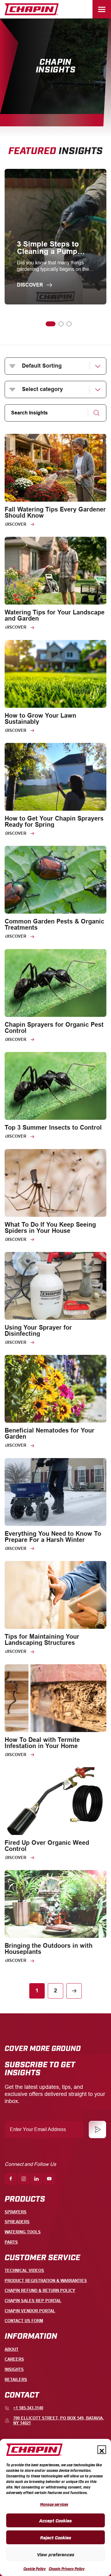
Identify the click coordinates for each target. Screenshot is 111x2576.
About (12, 2349)
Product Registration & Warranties (46, 2281)
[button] (102, 2450)
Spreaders (17, 2222)
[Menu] (102, 9)
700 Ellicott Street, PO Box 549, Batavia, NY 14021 (59, 2421)
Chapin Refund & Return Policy (40, 2291)
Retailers (16, 2380)
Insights (14, 2369)
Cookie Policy (35, 2569)
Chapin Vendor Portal (30, 2311)
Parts (11, 2242)
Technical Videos (24, 2270)
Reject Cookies (56, 2537)
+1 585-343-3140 (28, 2408)
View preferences (56, 2554)
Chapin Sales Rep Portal (33, 2301)
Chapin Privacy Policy (67, 2569)
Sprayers (16, 2212)
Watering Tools (23, 2232)
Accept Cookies (55, 2520)
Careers (14, 2359)
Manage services (54, 2504)
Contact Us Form (24, 2321)
